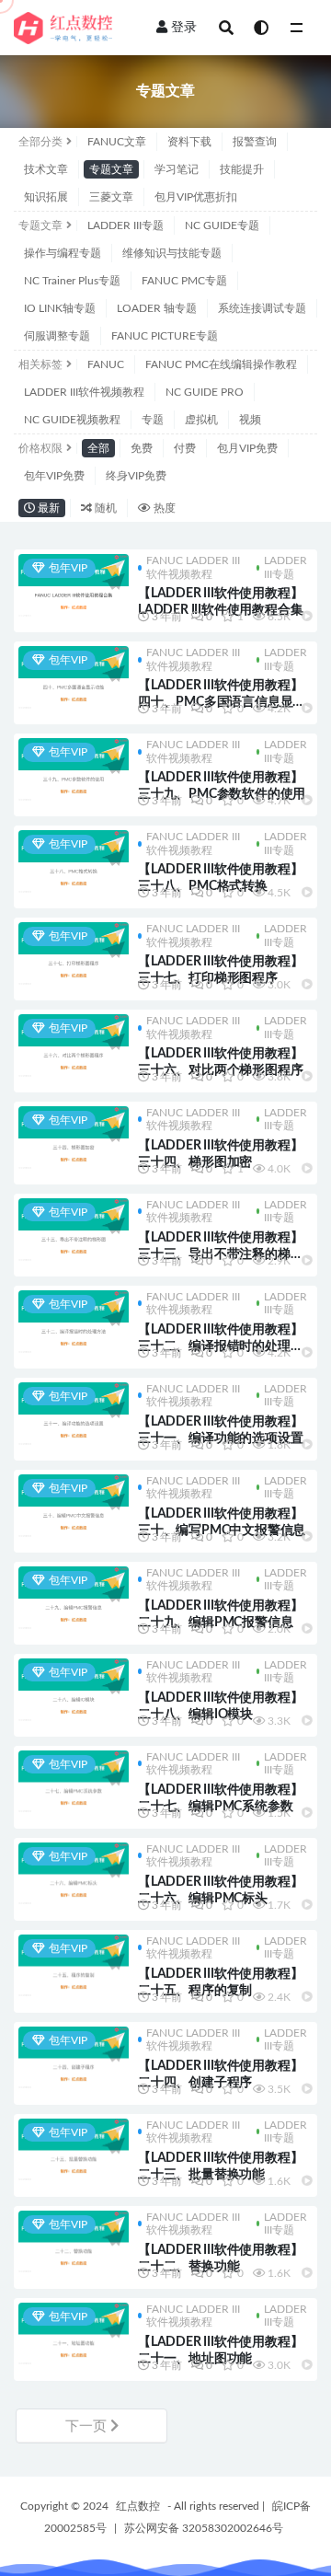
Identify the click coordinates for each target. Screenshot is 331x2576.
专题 (153, 420)
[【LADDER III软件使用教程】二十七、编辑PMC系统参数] (74, 1782)
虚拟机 (201, 420)
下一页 (88, 2426)
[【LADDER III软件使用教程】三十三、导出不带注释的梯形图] (74, 1230)
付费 (185, 448)
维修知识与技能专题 (172, 253)
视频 (250, 420)
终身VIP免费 (136, 476)
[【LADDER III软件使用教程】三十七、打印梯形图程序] (74, 953)
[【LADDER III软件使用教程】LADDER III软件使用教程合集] (74, 585)
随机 (104, 508)
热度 (163, 508)
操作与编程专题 (63, 253)
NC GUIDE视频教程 (72, 420)
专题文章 (111, 169)
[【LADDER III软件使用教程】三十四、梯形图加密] (74, 1138)
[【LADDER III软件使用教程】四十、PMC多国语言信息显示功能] (74, 677)
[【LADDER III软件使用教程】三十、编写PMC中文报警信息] (74, 1506)
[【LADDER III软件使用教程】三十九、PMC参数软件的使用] (74, 769)
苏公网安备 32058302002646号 (204, 2528)
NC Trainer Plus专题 (72, 281)
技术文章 (46, 169)
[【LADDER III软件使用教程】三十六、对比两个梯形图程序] (74, 1045)
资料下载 (189, 142)
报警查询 (255, 142)
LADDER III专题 (126, 225)
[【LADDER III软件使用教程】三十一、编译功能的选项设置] (74, 1414)
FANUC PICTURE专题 (165, 336)
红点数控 (138, 2506)
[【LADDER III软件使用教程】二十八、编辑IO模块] (74, 1690)
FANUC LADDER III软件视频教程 (193, 567)
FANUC (106, 364)
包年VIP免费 (54, 476)
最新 (47, 508)
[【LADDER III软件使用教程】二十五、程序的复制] (74, 1966)
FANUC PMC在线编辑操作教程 (221, 364)
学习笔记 (177, 169)
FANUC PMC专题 (184, 281)
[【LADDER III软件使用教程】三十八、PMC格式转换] (74, 861)
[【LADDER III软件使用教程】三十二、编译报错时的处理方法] (74, 1322)
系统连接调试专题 (262, 308)
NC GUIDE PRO (205, 392)
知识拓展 (46, 197)
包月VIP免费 (247, 448)
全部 (98, 448)
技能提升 (242, 169)
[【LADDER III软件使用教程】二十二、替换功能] (74, 2242)
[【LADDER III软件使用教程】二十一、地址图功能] (74, 2334)
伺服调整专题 (57, 336)
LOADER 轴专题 (157, 308)
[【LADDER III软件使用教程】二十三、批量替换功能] (74, 2150)
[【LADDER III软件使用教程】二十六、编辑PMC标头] (74, 1874)
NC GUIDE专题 (222, 225)
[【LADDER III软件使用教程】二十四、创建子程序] (74, 2058)
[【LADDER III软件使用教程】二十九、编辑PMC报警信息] (74, 1598)
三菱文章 (111, 197)
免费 (142, 448)
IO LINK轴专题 (60, 308)
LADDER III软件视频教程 (84, 392)
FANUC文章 (117, 142)
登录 (184, 28)
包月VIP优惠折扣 (196, 197)
